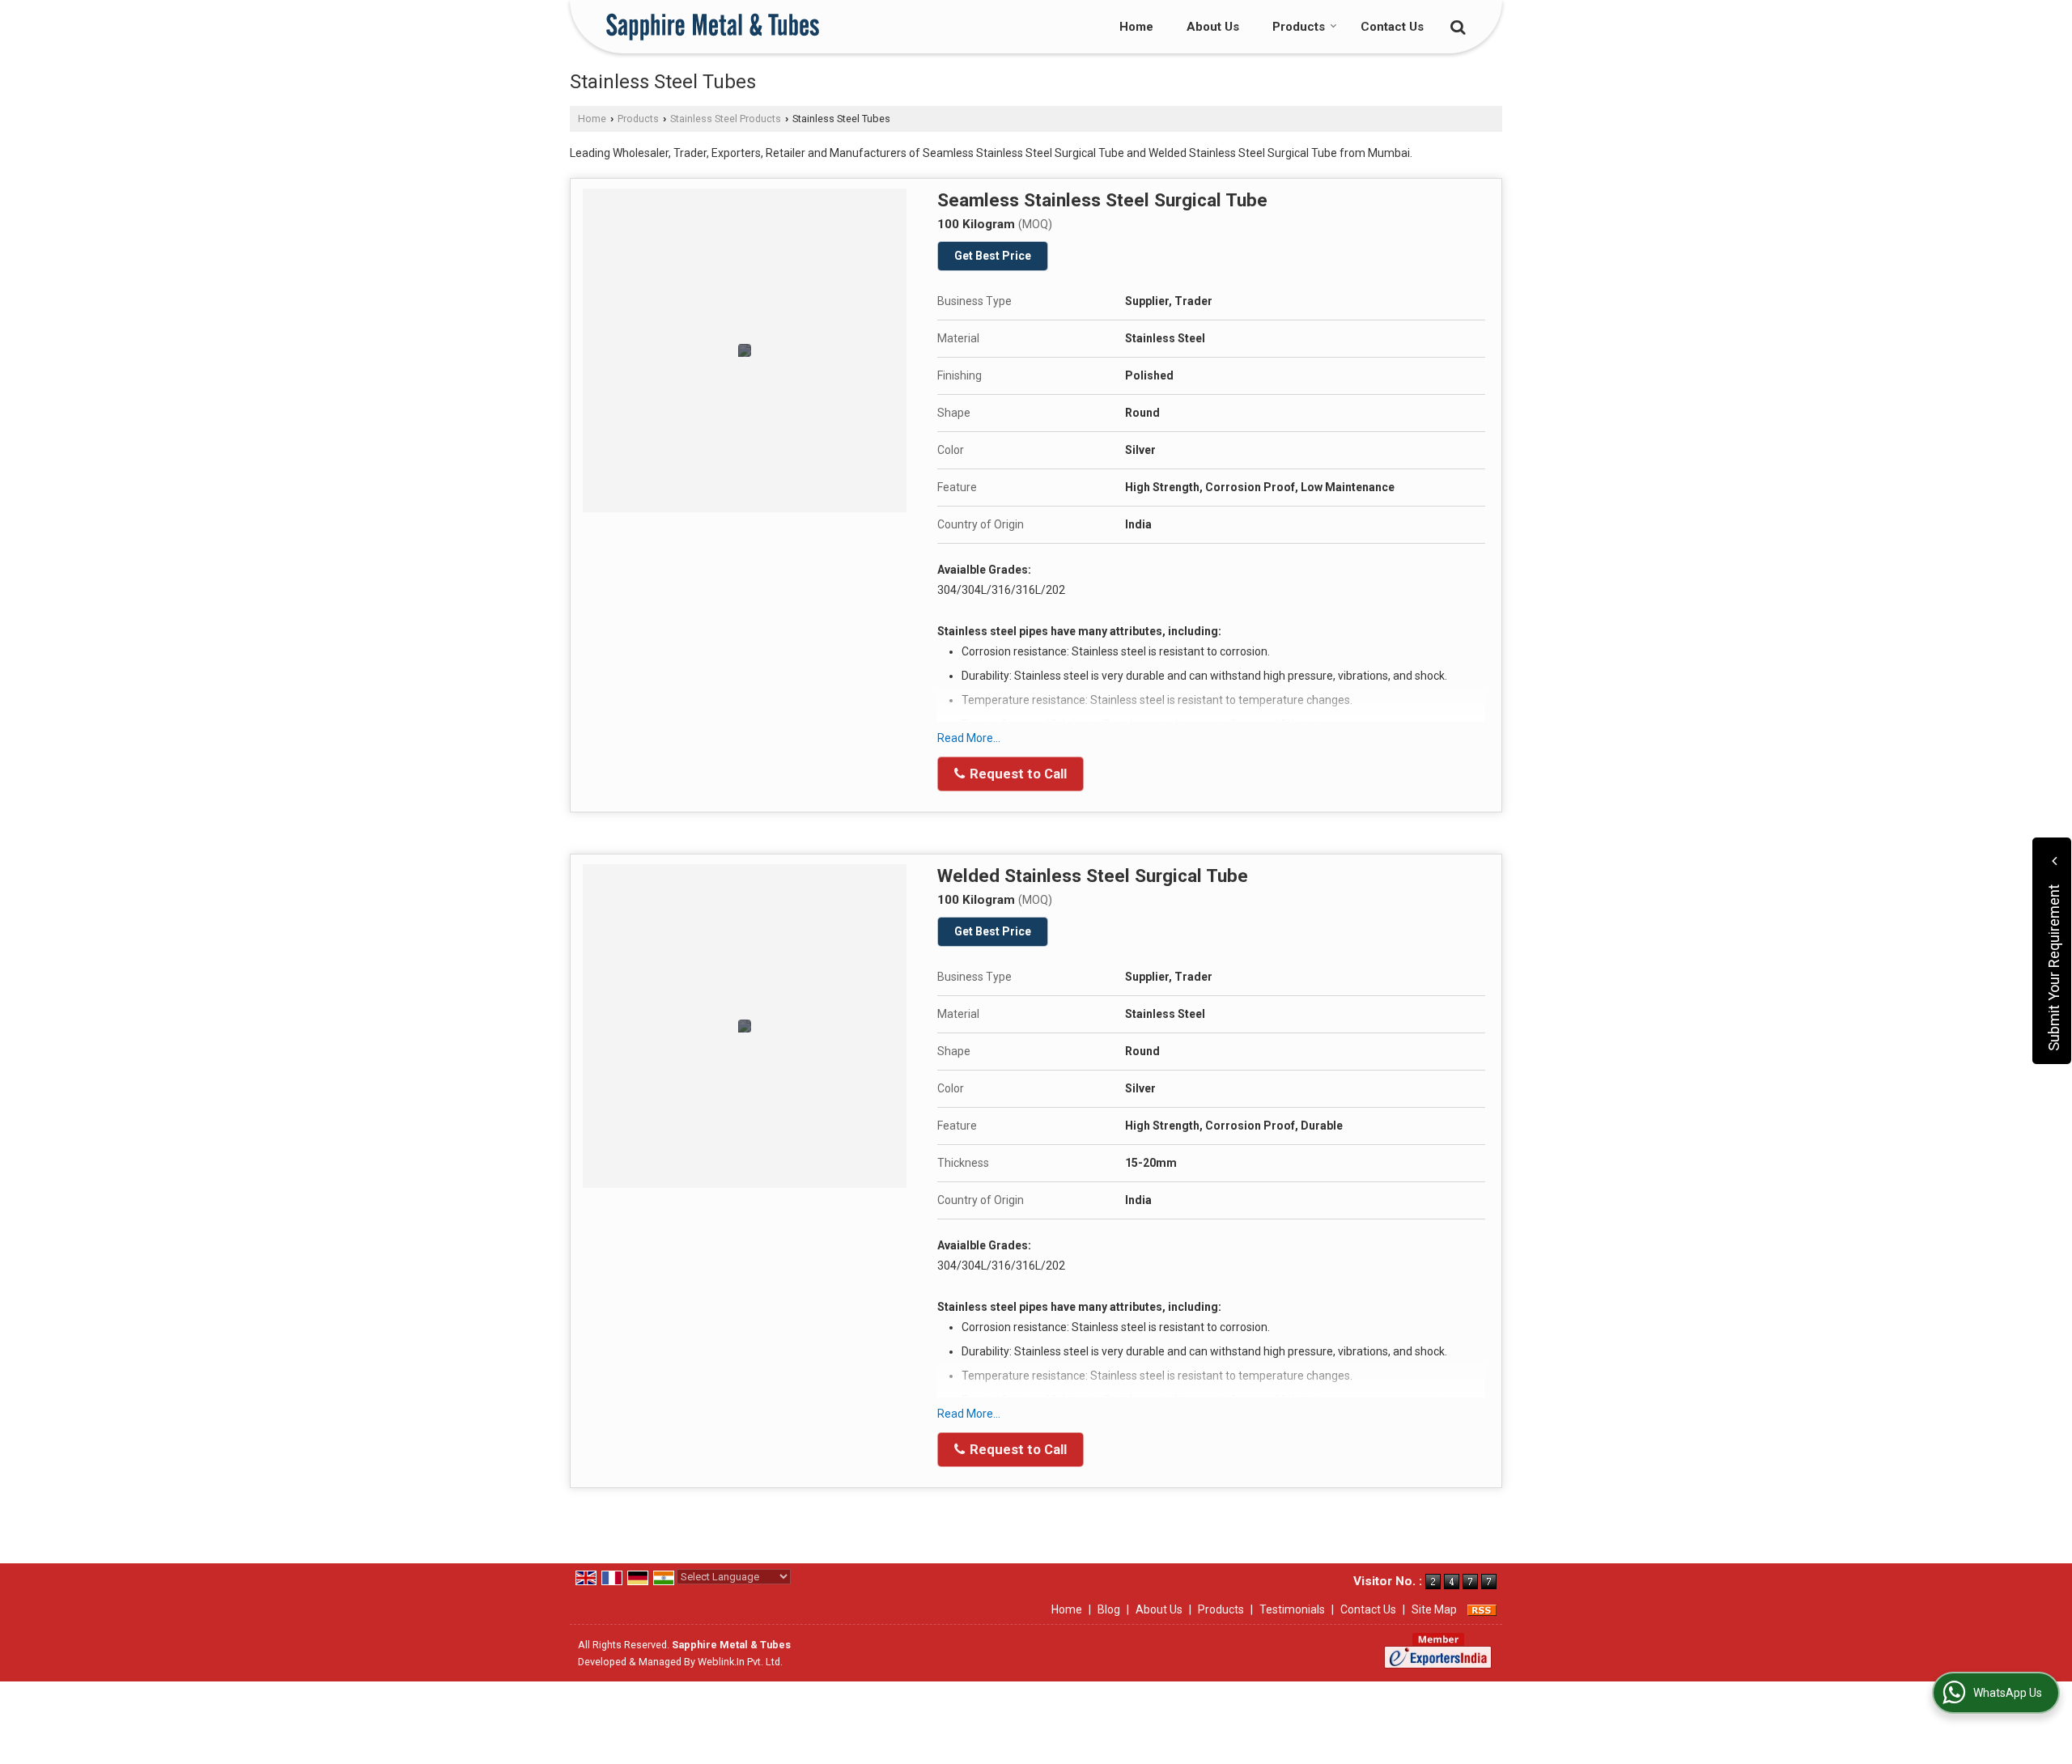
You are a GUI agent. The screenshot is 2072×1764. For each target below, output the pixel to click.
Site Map (1434, 1609)
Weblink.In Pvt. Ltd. (740, 1662)
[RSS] (1482, 1609)
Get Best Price (993, 256)
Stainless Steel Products (726, 119)
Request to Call (1017, 774)
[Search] (1456, 25)
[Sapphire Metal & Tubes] (713, 27)
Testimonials (1292, 1609)
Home (1136, 27)
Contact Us (1392, 27)
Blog (1109, 1609)
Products (1299, 27)
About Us (1213, 27)
